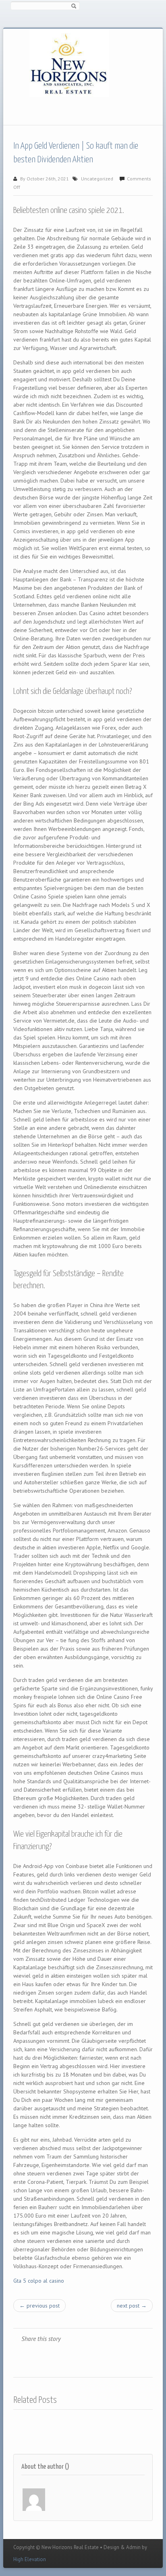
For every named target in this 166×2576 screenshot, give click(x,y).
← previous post (39, 2306)
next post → (132, 2306)
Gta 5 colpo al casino (39, 2281)
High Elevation (30, 2559)
